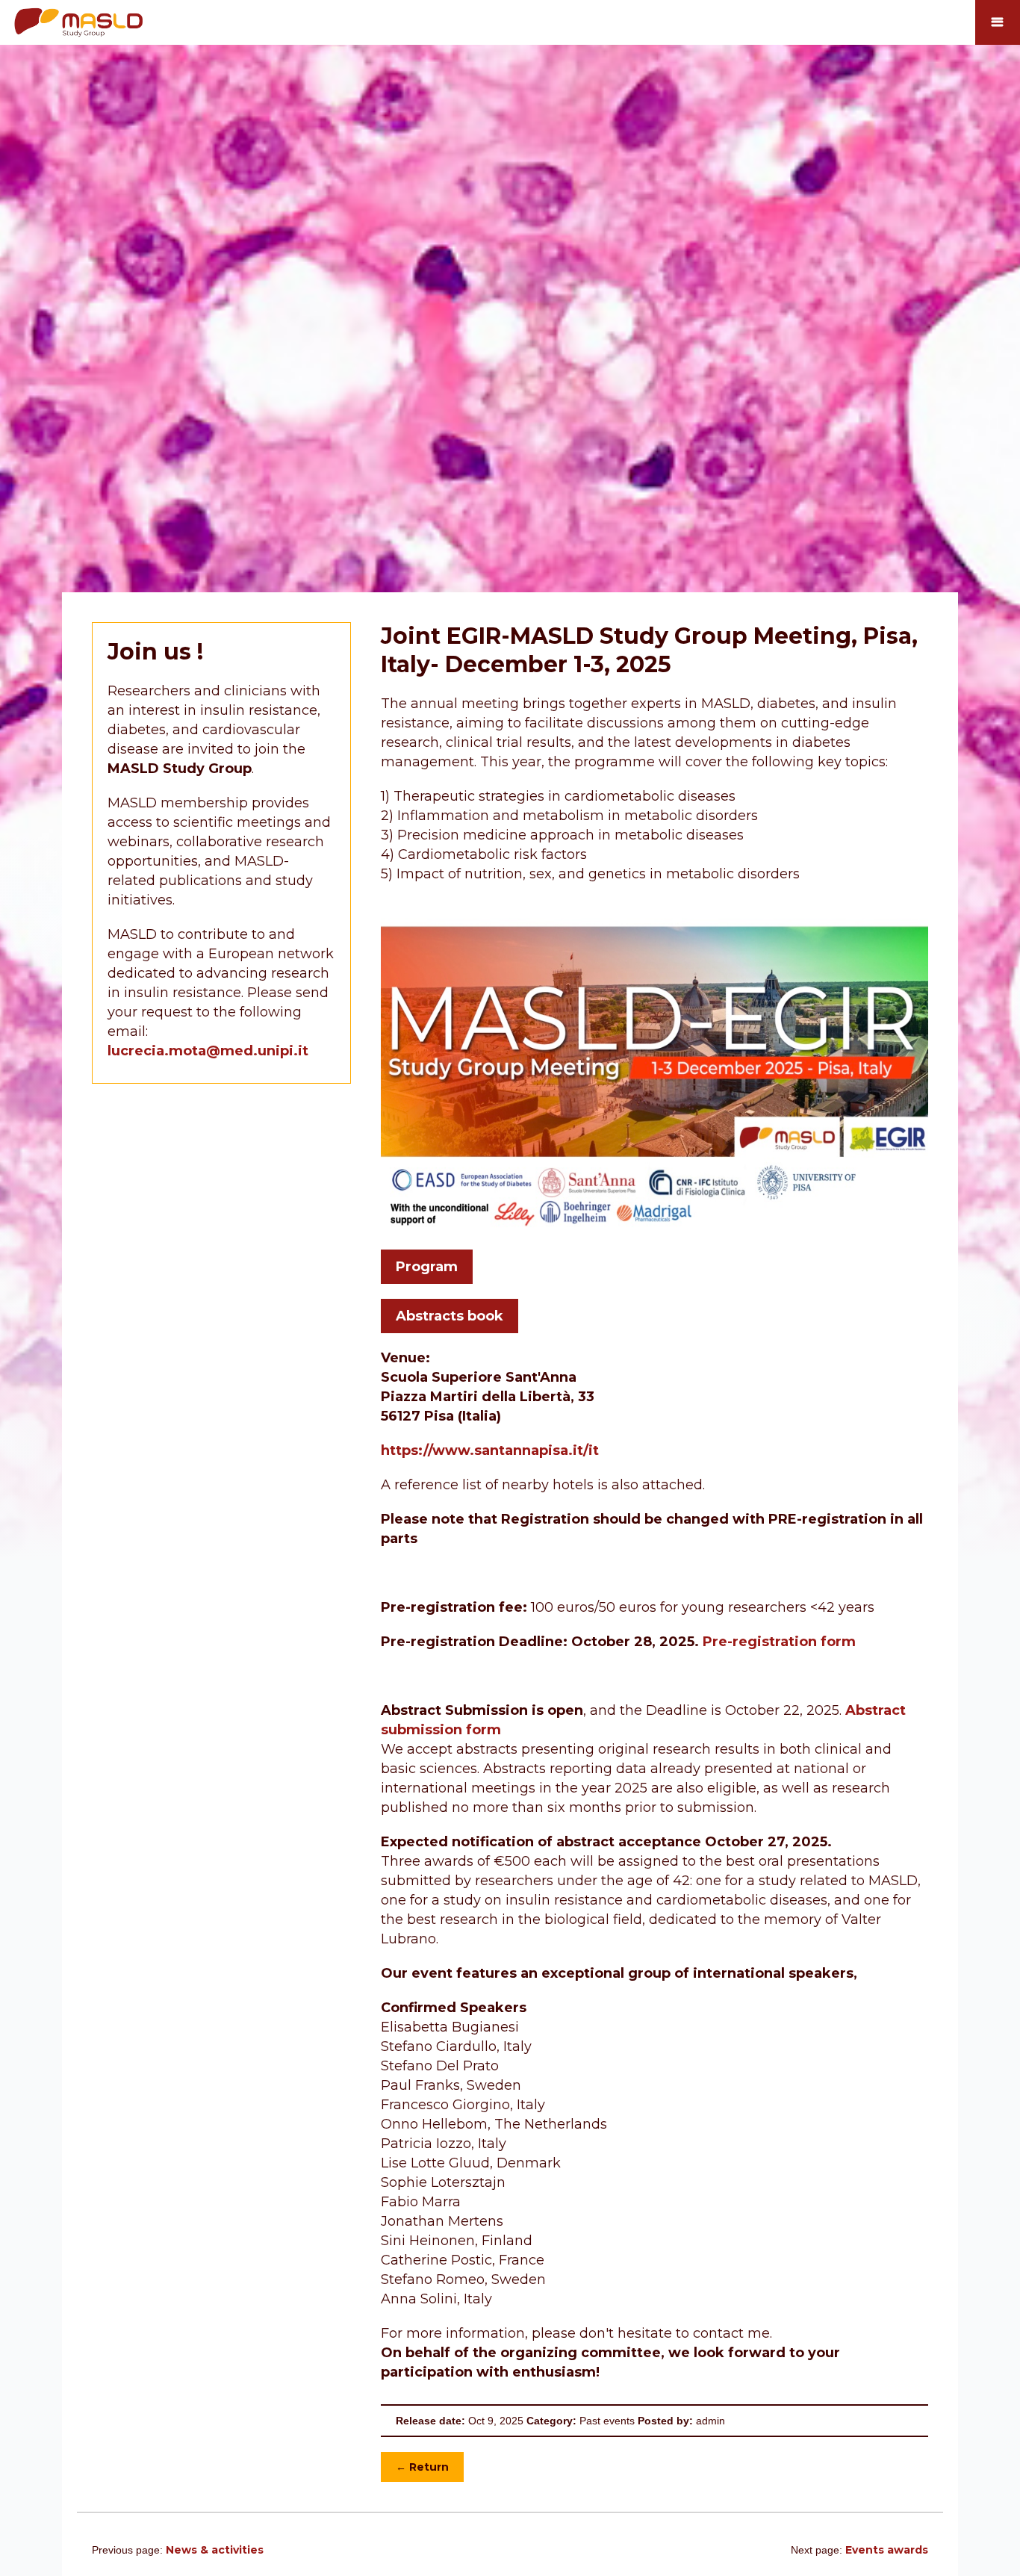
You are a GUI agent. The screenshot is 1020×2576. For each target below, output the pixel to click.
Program (427, 1267)
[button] (998, 22)
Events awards (887, 2550)
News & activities (215, 2550)
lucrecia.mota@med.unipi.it (208, 1051)
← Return (422, 2467)
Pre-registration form (779, 1642)
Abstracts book (450, 1316)
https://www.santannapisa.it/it (490, 1450)
